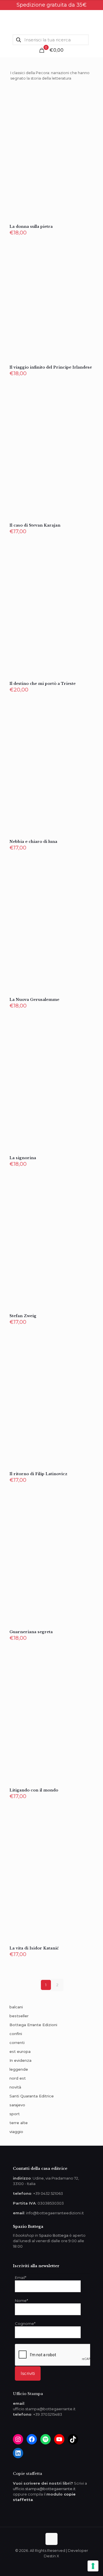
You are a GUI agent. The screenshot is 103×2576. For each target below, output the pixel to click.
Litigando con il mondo (34, 1790)
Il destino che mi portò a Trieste (42, 684)
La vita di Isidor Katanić (34, 1948)
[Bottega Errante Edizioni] (51, 22)
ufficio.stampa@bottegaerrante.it (44, 2489)
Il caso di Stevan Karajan (35, 525)
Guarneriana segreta (31, 1632)
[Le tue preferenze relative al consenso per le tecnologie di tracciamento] (93, 2566)
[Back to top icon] (51, 2539)
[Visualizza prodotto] (87, 105)
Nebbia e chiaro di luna (33, 842)
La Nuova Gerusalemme (34, 1000)
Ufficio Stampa (28, 2394)
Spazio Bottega (54, 2235)
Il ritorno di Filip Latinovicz (38, 1474)
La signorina (23, 1158)
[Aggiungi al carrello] (87, 96)
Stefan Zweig (23, 1316)
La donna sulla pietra (31, 227)
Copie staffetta (27, 2474)
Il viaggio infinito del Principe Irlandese (51, 367)
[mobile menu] (95, 22)
